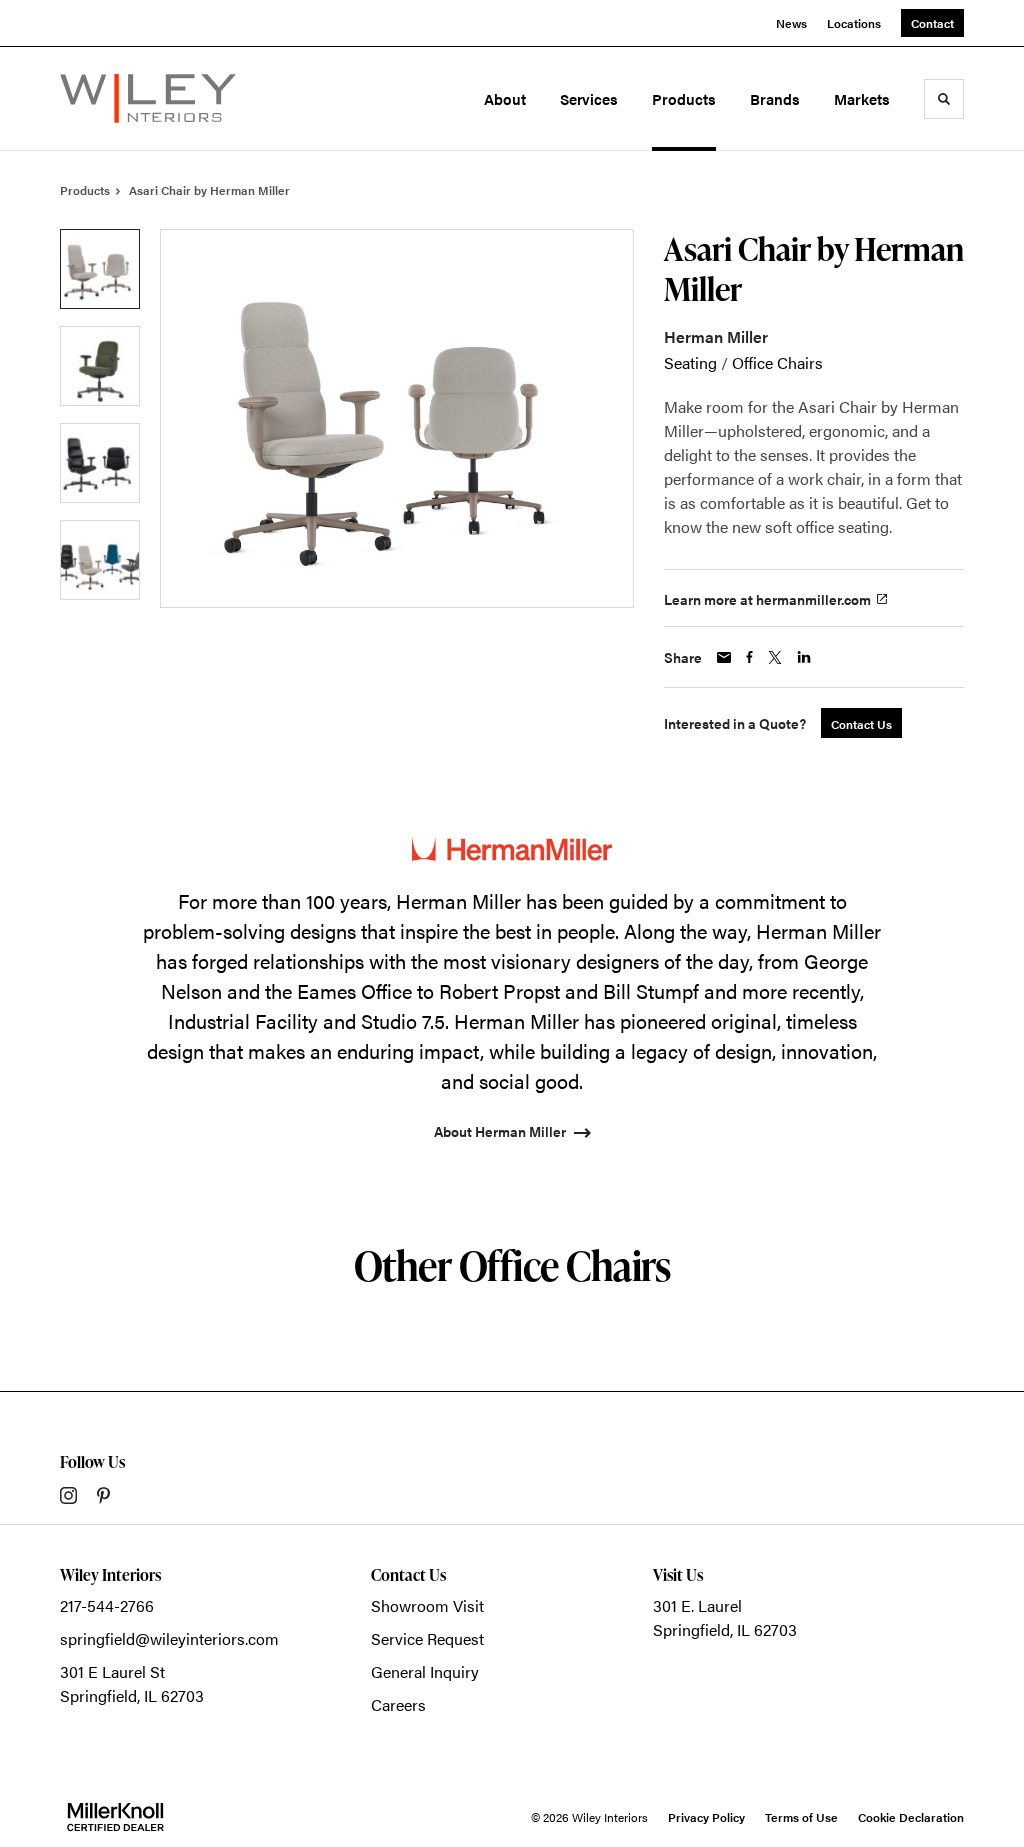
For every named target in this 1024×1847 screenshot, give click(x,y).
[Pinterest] (103, 1495)
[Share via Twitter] (775, 657)
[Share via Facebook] (749, 657)
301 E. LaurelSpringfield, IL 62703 (725, 1617)
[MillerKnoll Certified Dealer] (115, 1817)
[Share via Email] (724, 657)
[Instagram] (68, 1495)
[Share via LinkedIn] (804, 657)
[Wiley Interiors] (148, 98)
